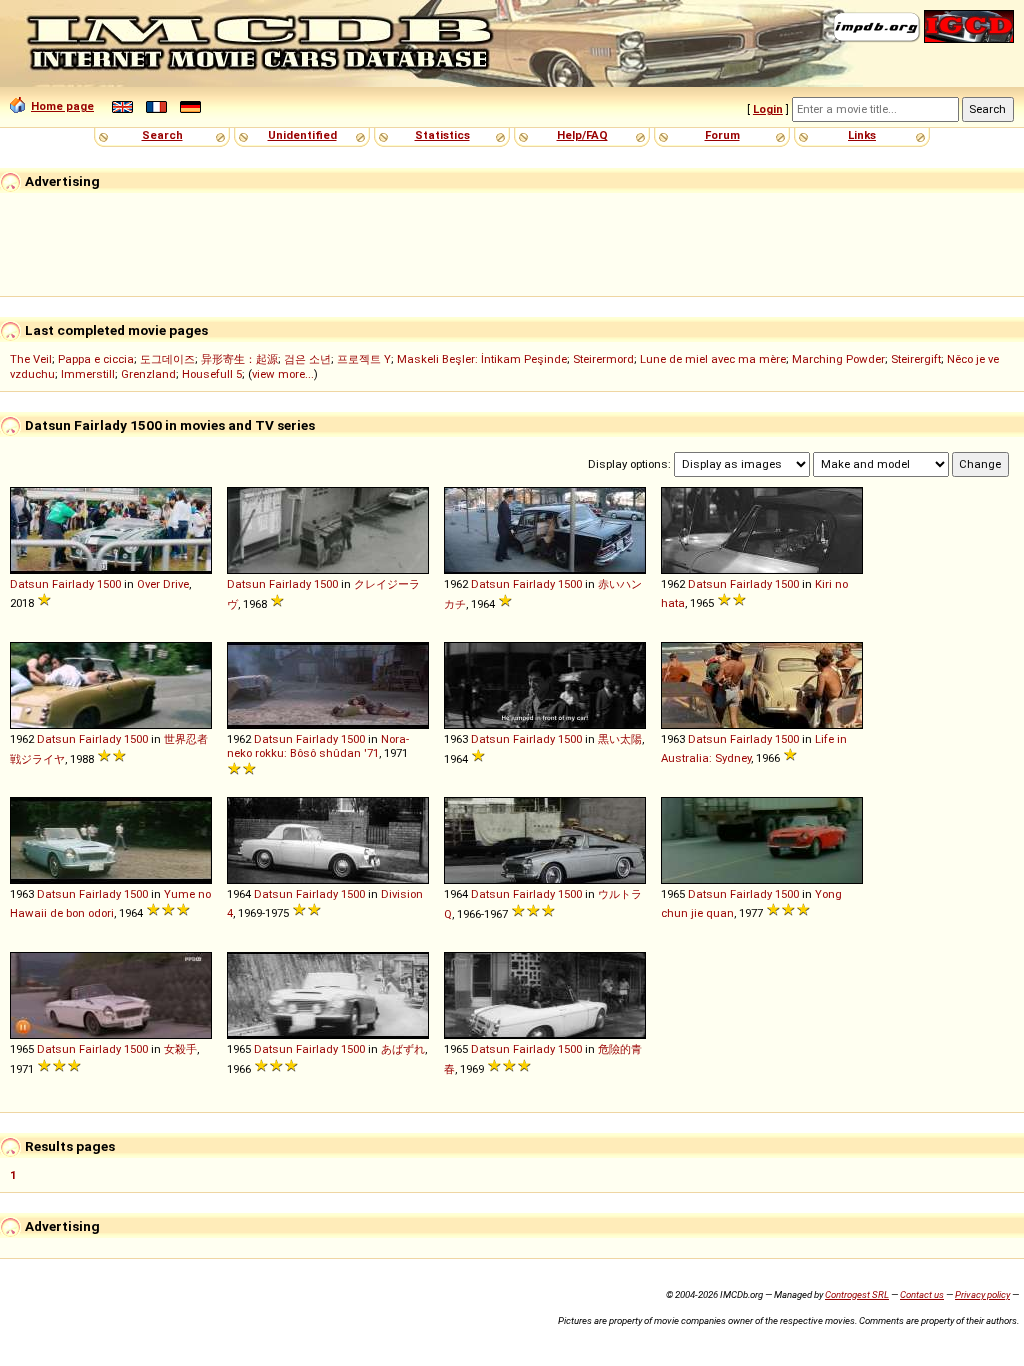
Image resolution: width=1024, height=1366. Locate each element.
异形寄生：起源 (239, 359)
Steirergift (916, 359)
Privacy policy (982, 1294)
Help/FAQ (582, 135)
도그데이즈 (167, 359)
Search (162, 135)
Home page (62, 106)
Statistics (442, 135)
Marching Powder (838, 359)
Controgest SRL (857, 1294)
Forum (722, 135)
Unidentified (302, 135)
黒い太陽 (620, 739)
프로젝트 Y (364, 359)
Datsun (29, 584)
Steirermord (603, 359)
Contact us (922, 1294)
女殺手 (180, 1049)
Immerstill (88, 374)
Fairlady (73, 584)
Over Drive (163, 584)
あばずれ (403, 1049)
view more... (283, 374)
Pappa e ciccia (96, 359)
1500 (109, 584)
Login (768, 109)
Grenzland (148, 374)
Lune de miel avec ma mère (713, 359)
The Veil (31, 359)
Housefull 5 (212, 374)
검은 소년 (307, 359)
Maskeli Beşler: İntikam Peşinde (482, 359)
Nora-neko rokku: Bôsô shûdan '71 (318, 746)
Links (862, 135)
